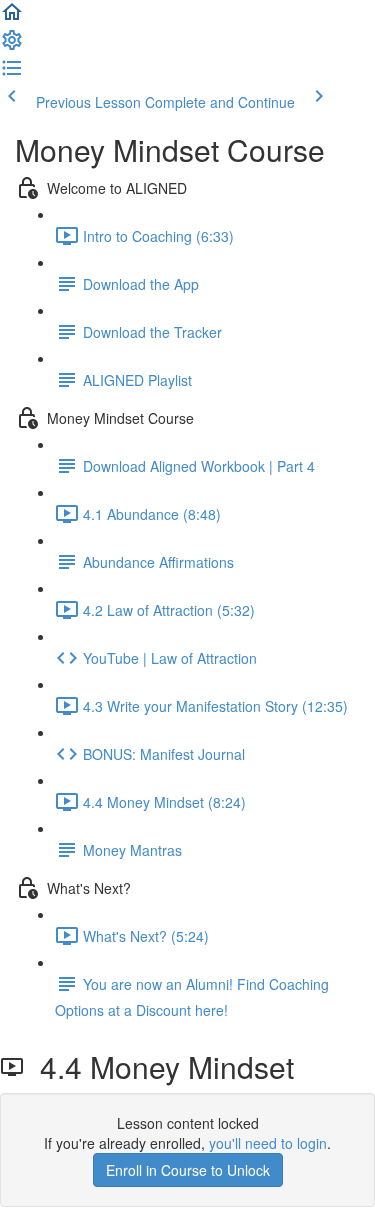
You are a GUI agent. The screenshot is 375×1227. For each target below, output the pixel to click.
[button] (12, 18)
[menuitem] (12, 46)
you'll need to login (268, 1143)
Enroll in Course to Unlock (188, 1170)
